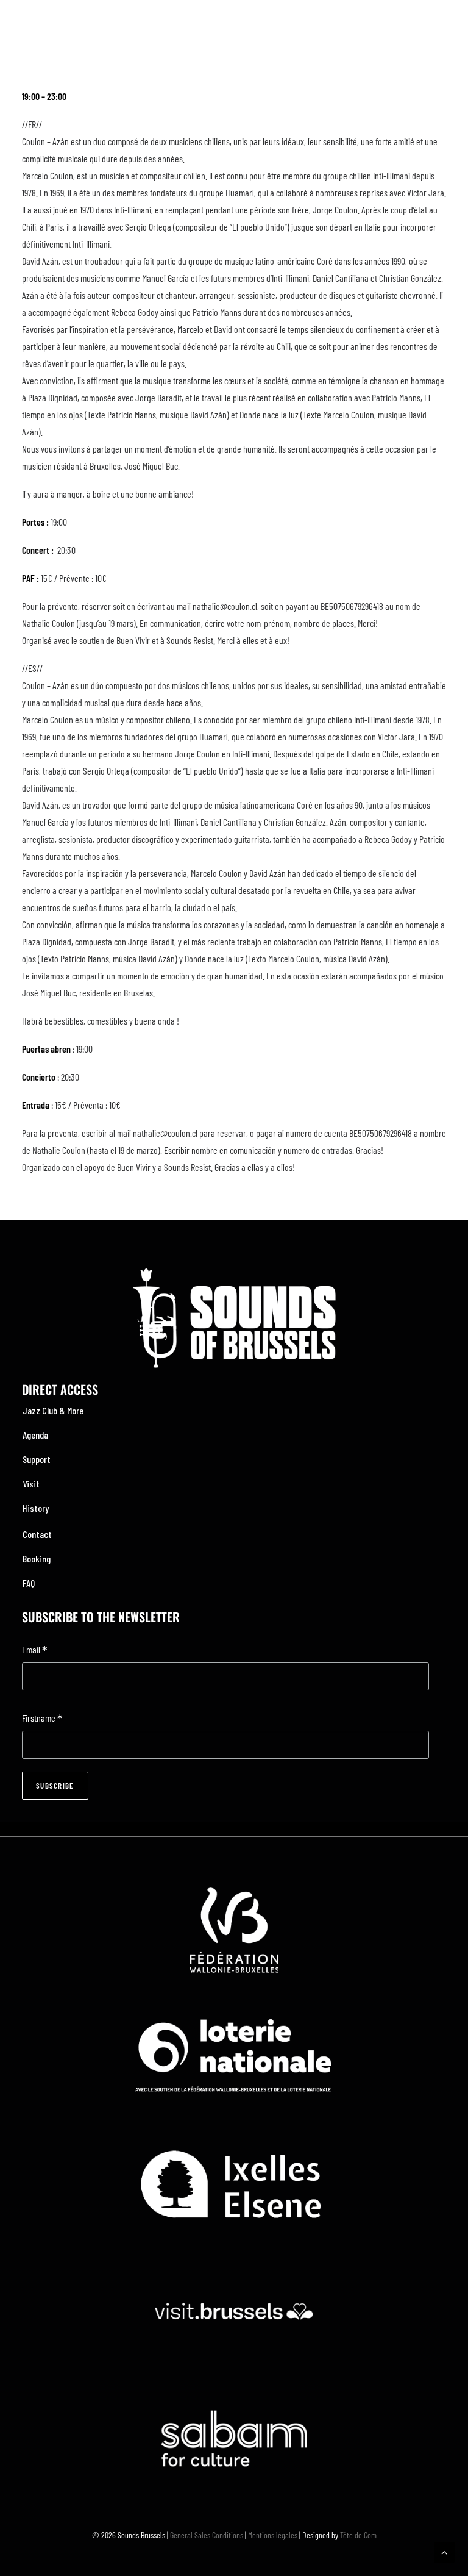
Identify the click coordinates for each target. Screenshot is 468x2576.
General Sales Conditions (207, 2535)
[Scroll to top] (444, 2551)
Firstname (42, 1719)
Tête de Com (358, 2535)
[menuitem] (234, 1411)
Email (35, 1651)
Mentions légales (273, 2535)
